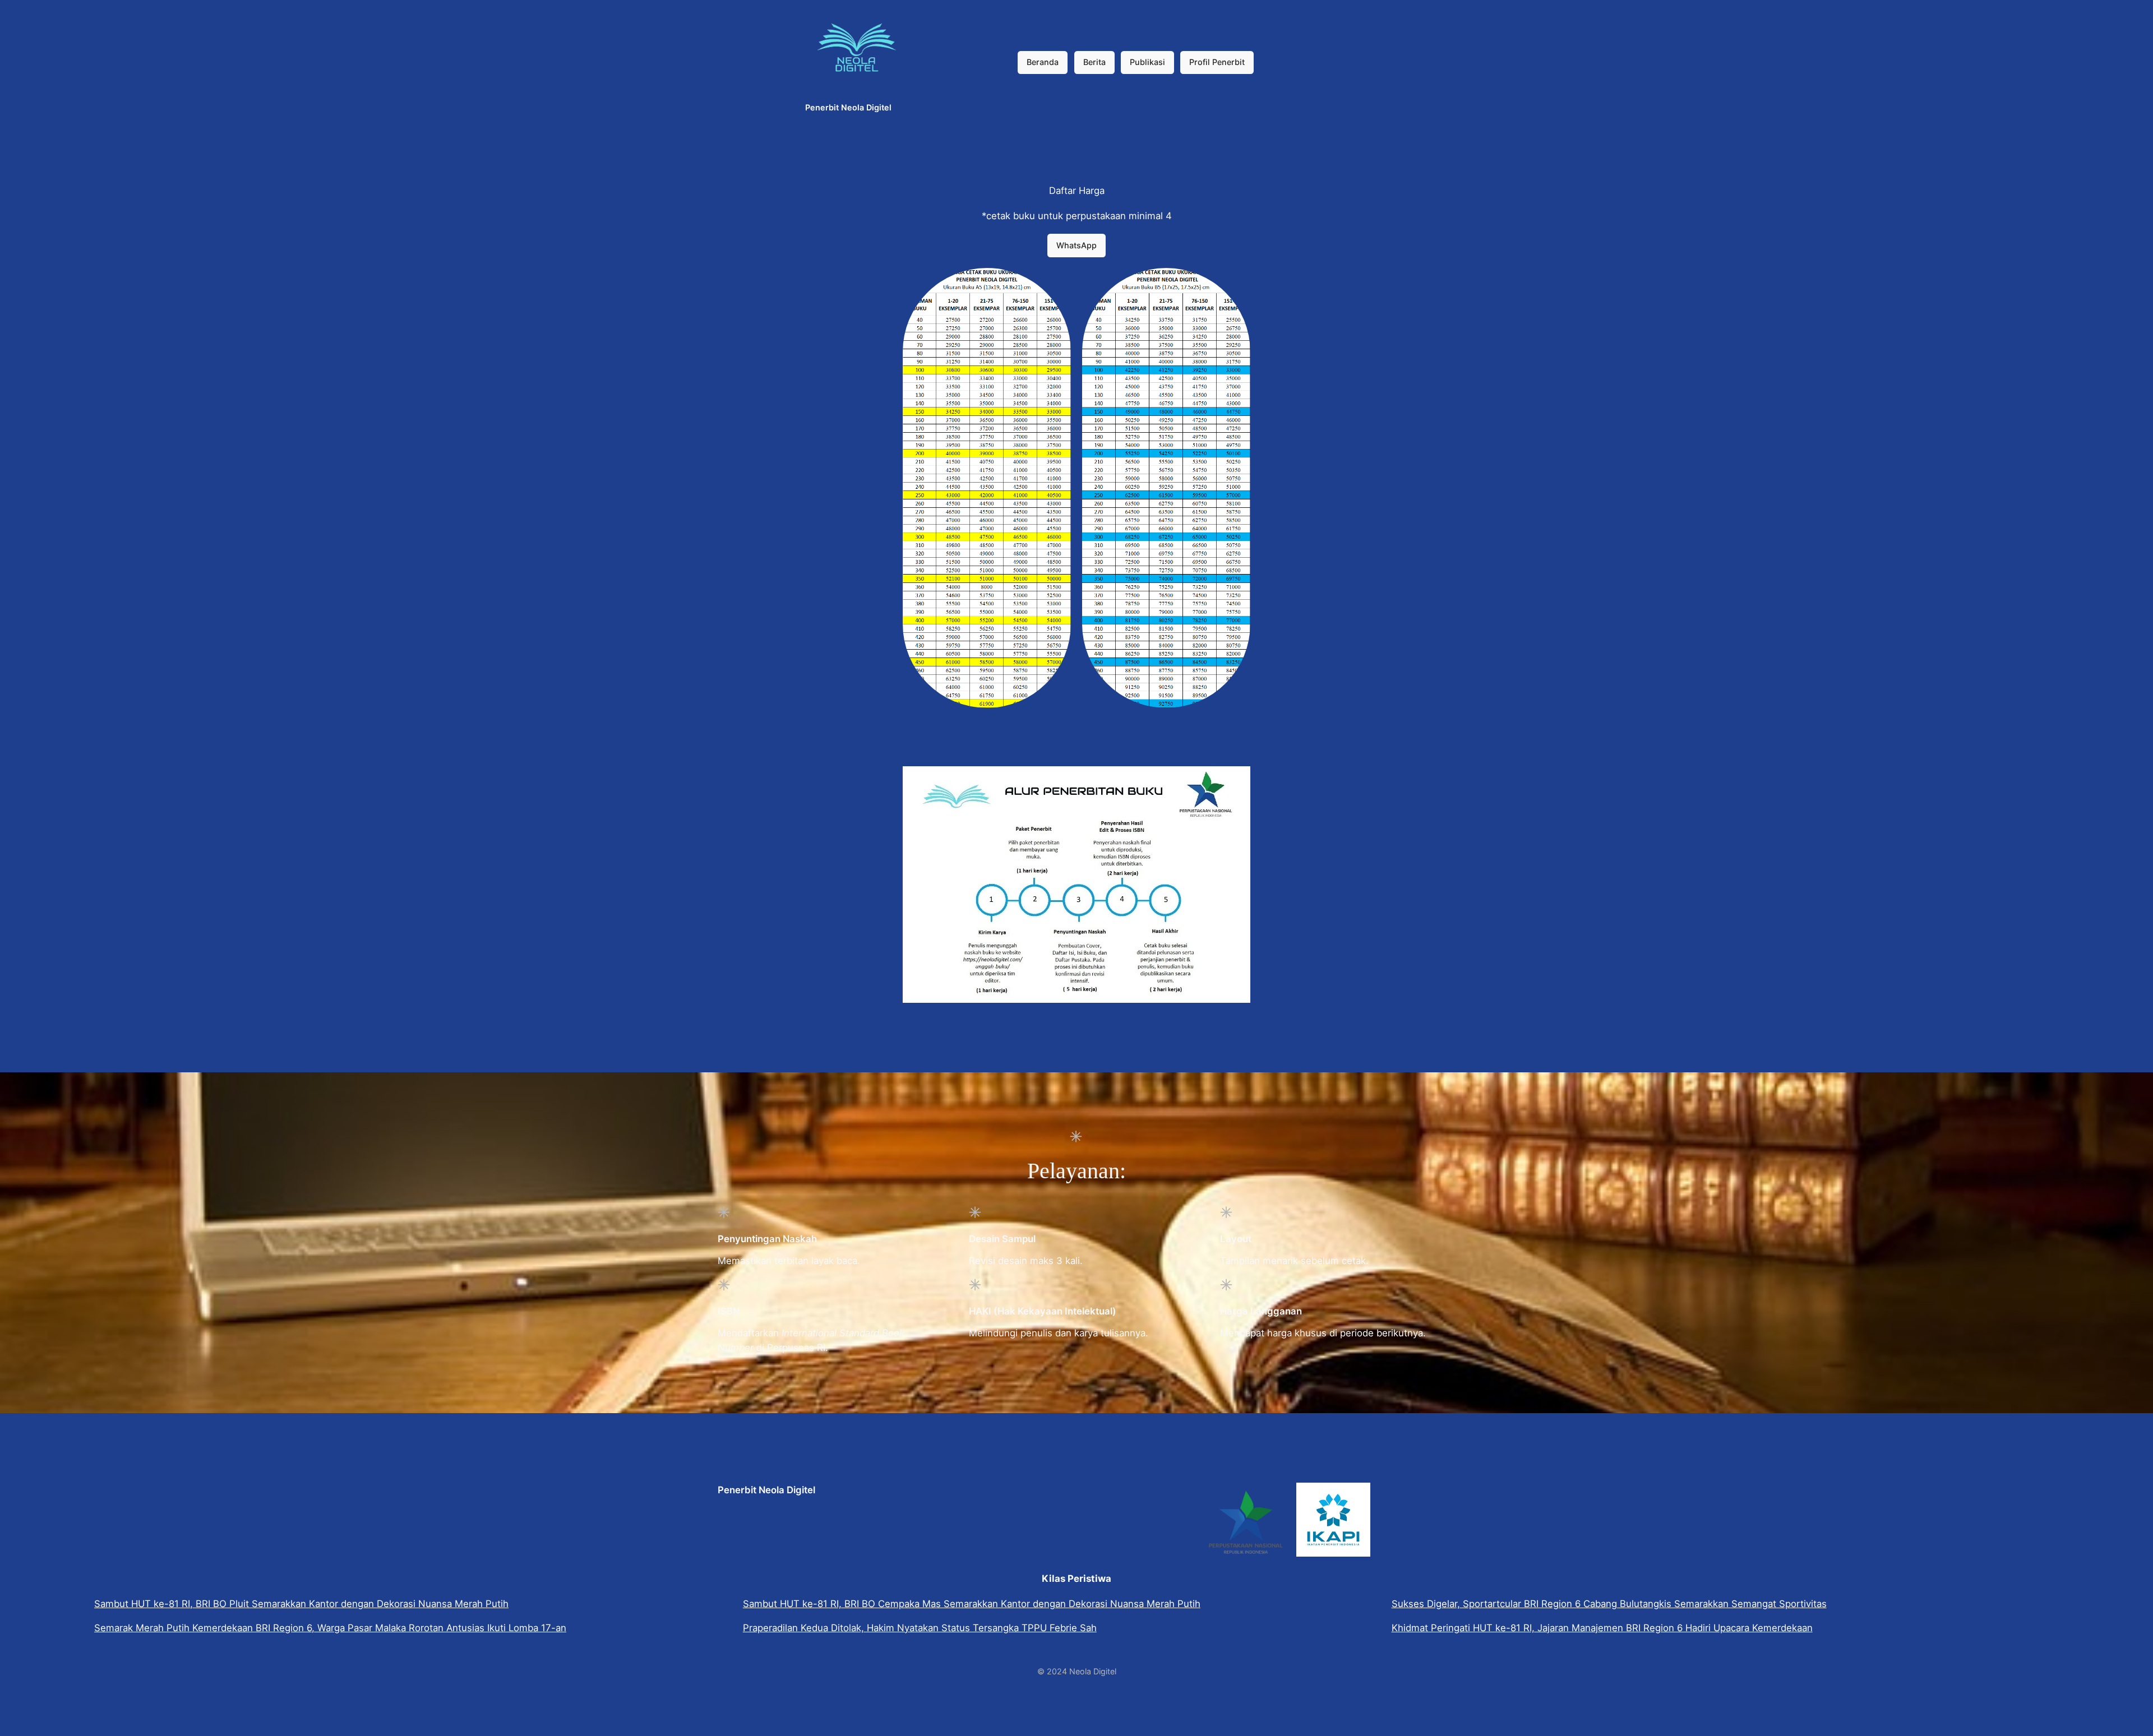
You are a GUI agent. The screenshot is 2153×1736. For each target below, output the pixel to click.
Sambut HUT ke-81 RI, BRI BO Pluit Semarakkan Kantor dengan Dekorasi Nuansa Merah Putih (301, 1604)
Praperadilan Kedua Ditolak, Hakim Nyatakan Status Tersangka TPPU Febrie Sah (920, 1628)
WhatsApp (1076, 245)
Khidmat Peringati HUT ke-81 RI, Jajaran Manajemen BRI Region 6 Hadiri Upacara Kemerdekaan (1602, 1628)
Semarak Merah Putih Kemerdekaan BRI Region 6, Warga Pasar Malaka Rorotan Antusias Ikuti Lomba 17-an (330, 1628)
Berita (1094, 62)
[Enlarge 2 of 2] (1236, 283)
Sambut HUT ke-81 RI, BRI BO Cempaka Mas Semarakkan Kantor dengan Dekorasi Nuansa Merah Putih (972, 1604)
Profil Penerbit (1217, 62)
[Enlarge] (1236, 781)
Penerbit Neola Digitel (848, 107)
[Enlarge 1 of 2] (1056, 283)
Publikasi (1147, 62)
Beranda (1043, 62)
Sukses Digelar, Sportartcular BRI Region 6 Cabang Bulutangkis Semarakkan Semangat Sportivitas (1609, 1604)
